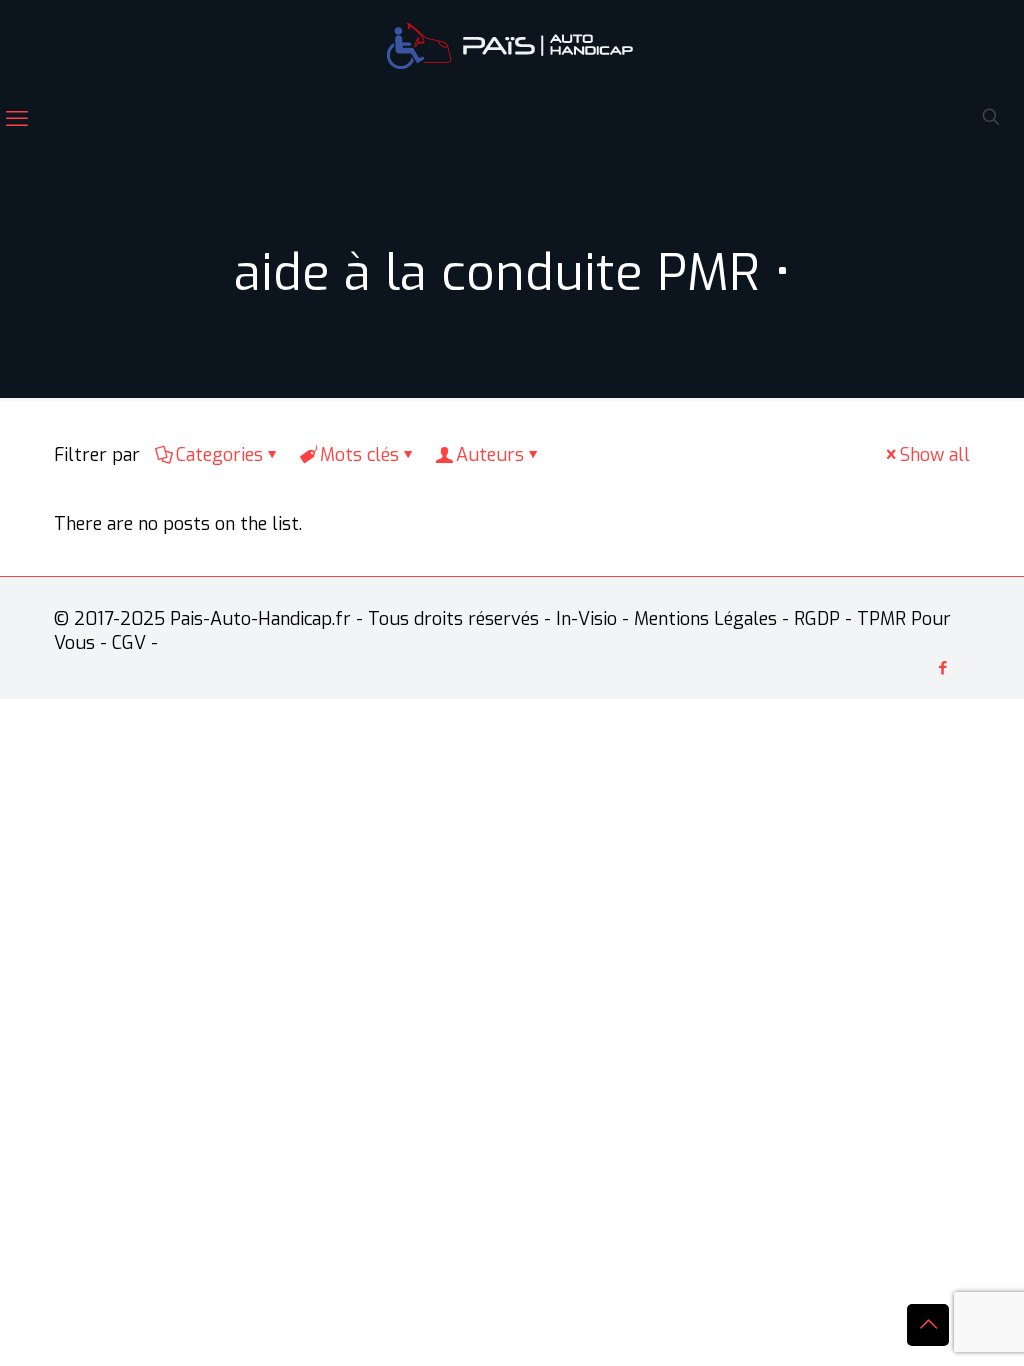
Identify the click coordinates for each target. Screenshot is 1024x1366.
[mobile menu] (17, 119)
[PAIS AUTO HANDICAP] (512, 45)
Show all (935, 455)
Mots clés (359, 455)
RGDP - (823, 619)
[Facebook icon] (942, 668)
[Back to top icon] (928, 1325)
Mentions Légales (705, 619)
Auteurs (490, 455)
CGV (129, 643)
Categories (219, 455)
